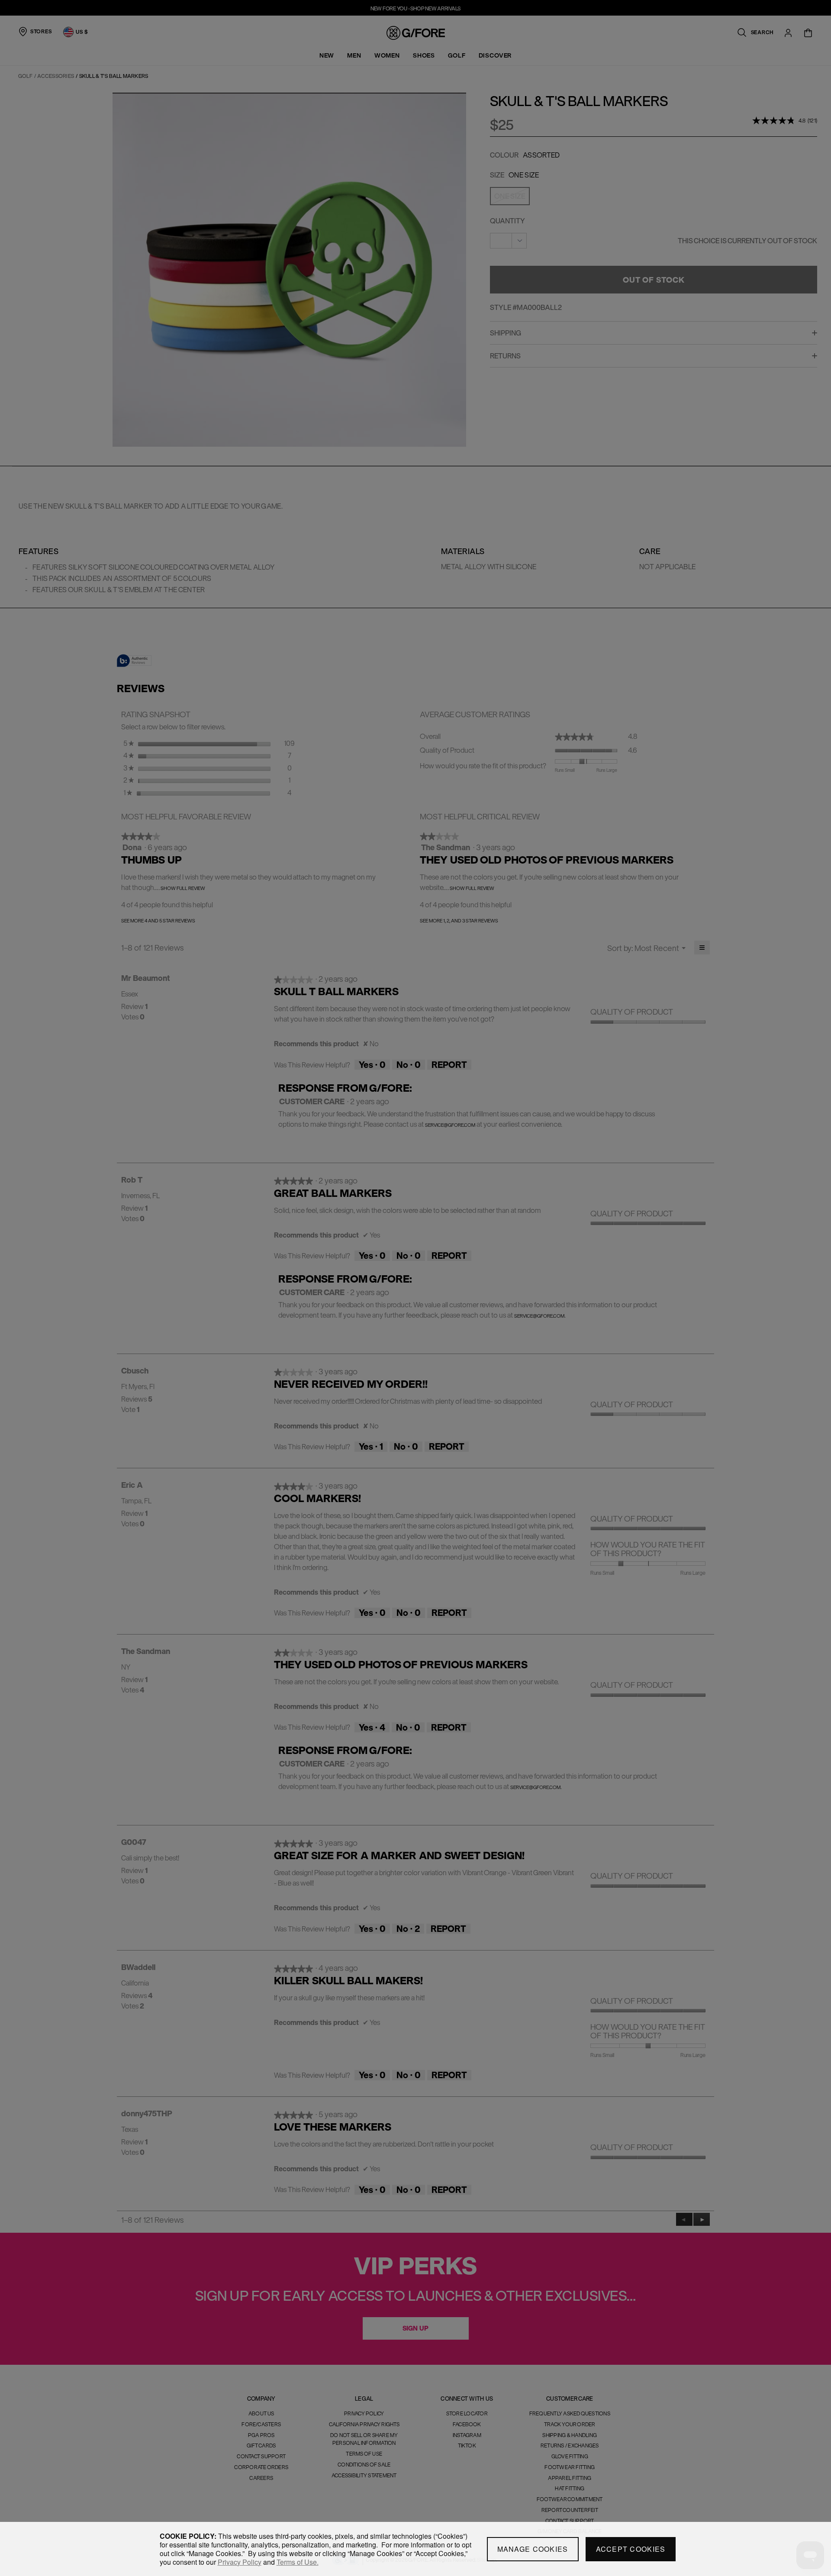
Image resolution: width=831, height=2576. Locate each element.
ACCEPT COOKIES (631, 2549)
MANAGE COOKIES (533, 2549)
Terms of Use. (298, 2562)
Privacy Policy (240, 2562)
